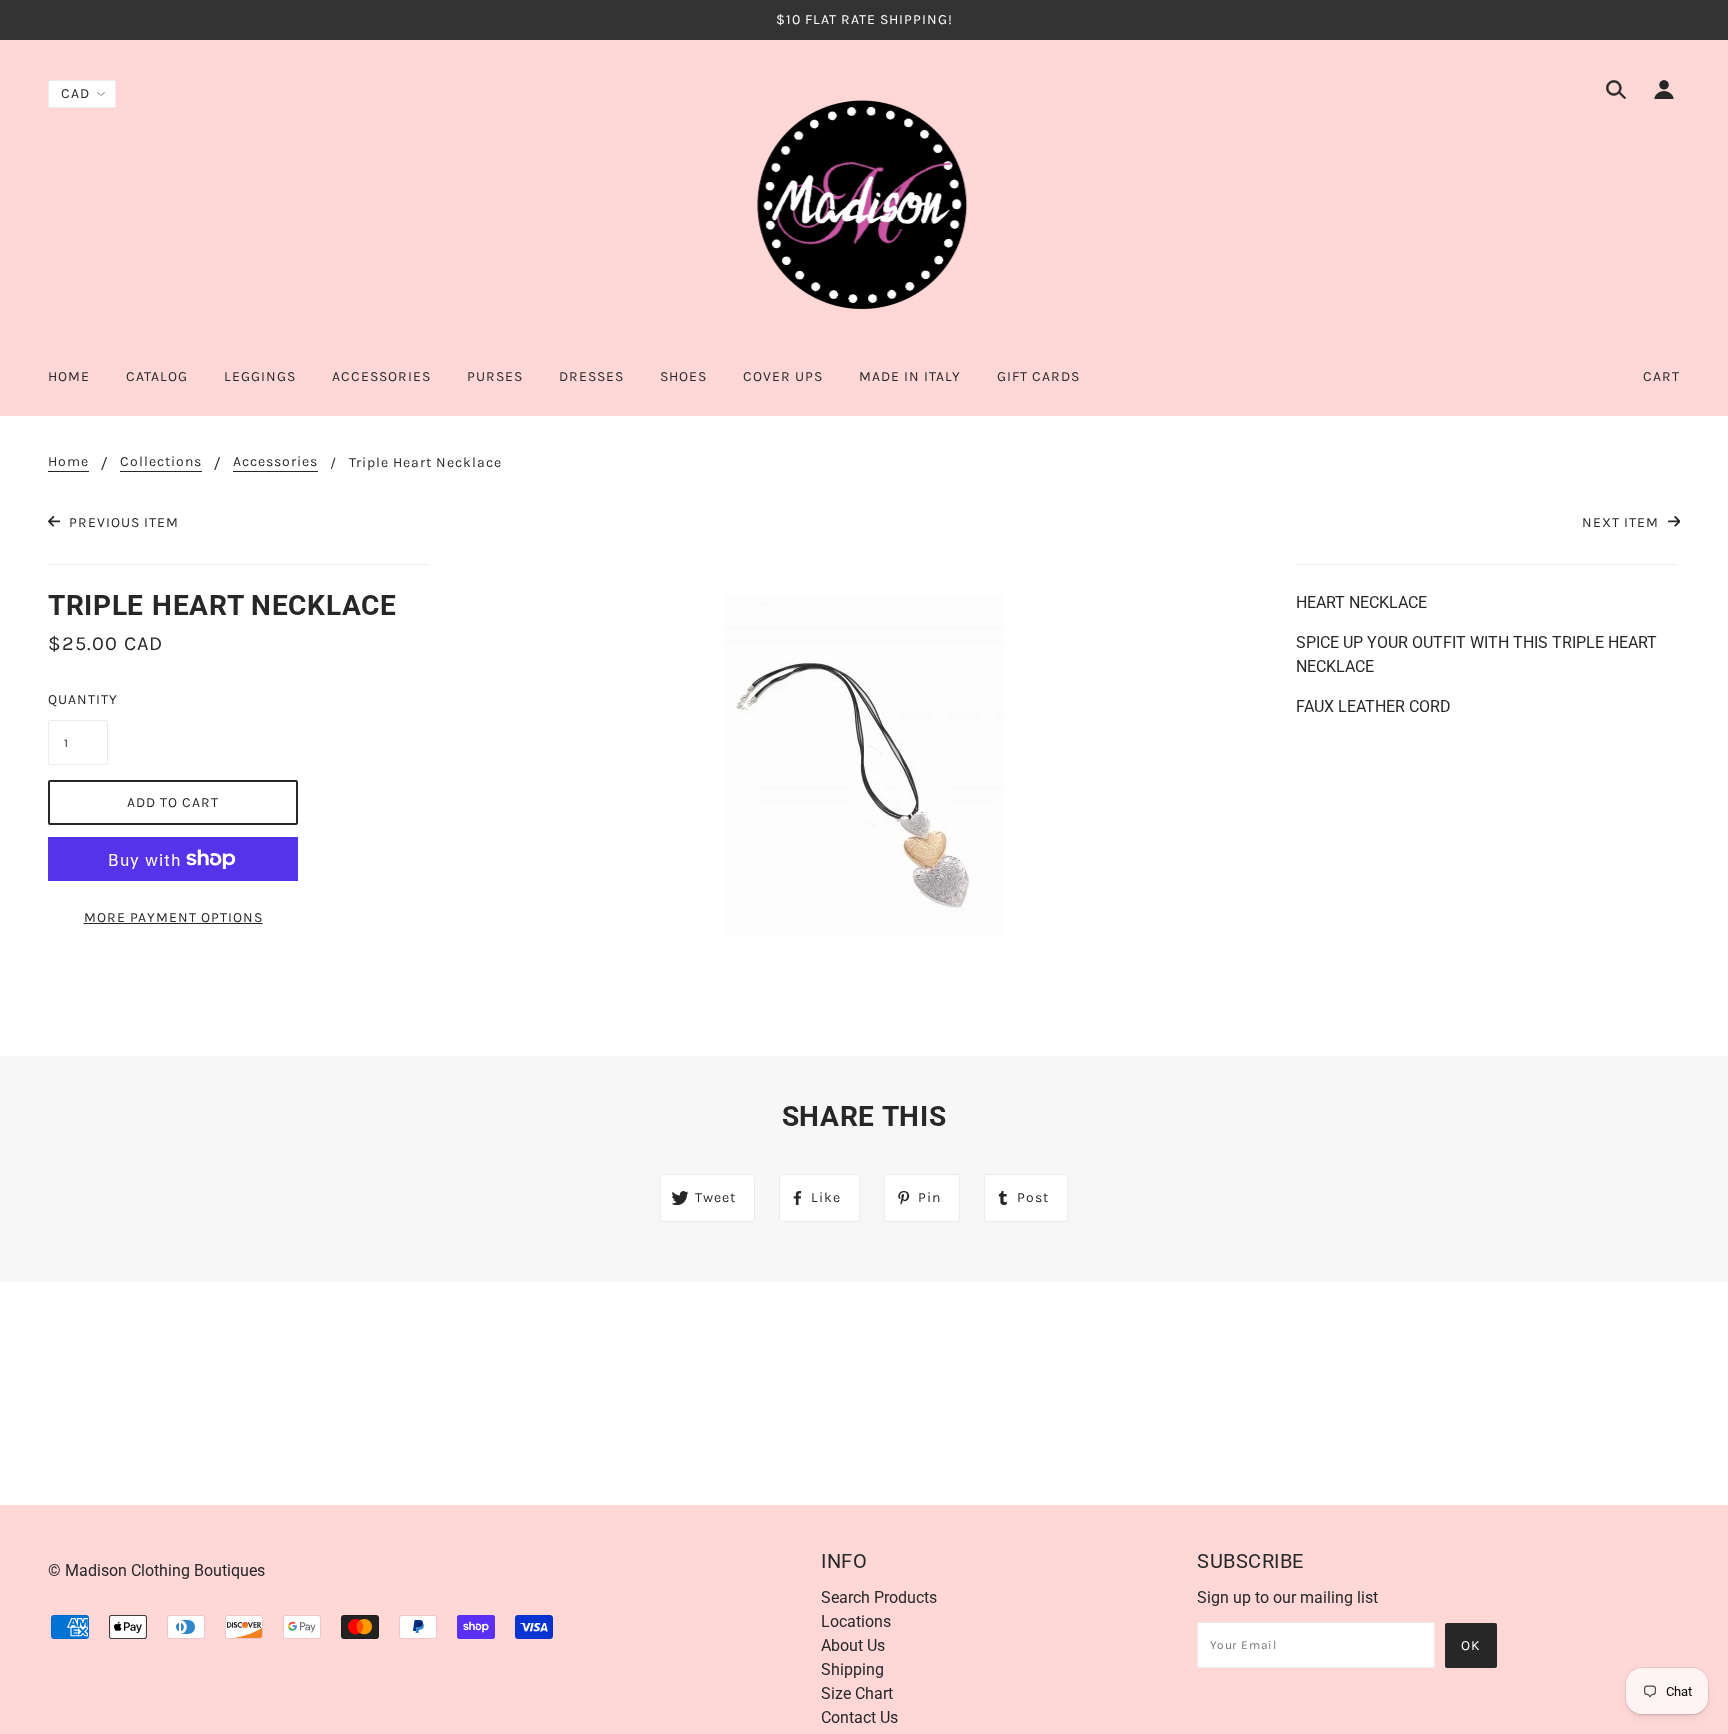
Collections (161, 462)
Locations (856, 1621)
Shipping (852, 1669)
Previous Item (122, 522)
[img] (1616, 93)
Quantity (78, 699)
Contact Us (859, 1717)
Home (68, 462)
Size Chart (857, 1693)
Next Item (1622, 522)
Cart (1661, 376)
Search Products (879, 1597)
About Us (853, 1645)
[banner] (864, 203)
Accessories (275, 462)
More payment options (173, 917)
